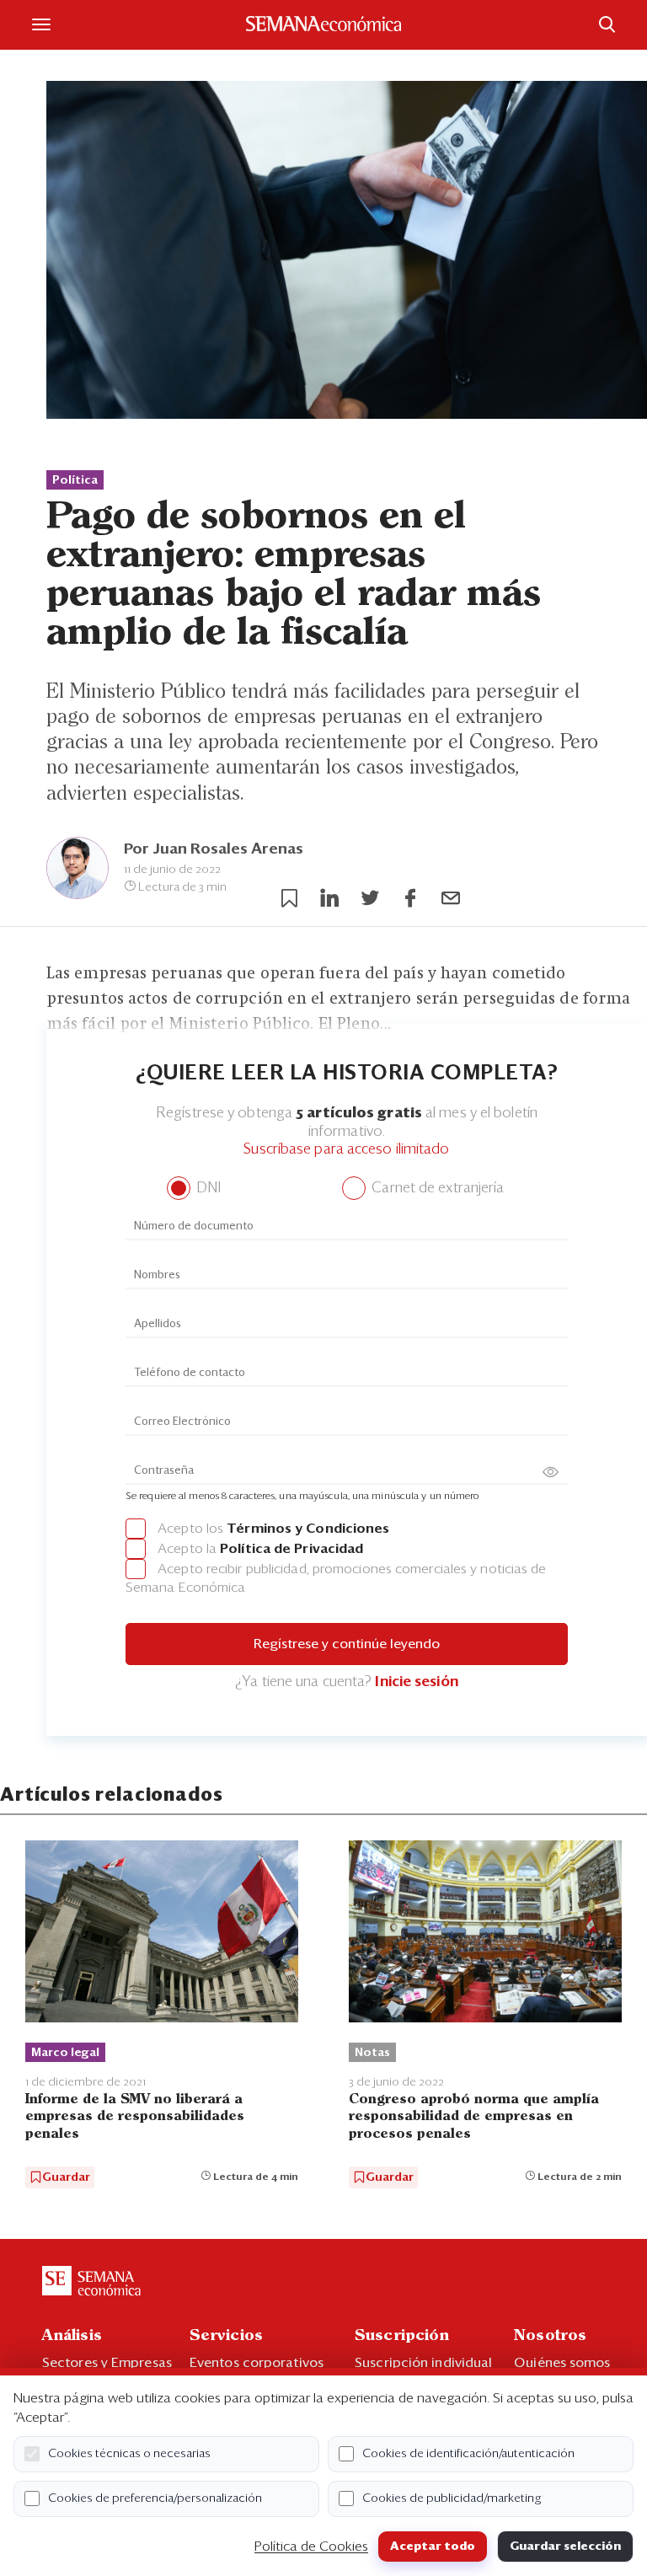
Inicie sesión (416, 1682)
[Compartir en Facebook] (410, 898)
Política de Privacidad (291, 1549)
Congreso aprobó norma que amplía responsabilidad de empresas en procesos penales (474, 2116)
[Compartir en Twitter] (370, 898)
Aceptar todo (433, 2547)
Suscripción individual (423, 2363)
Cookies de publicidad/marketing (452, 2498)
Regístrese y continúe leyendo (347, 1644)
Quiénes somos (562, 2363)
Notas (372, 2053)
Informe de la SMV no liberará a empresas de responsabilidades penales (135, 2116)
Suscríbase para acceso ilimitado (346, 1150)
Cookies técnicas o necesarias (129, 2454)
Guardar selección (565, 2547)
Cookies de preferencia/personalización (155, 2498)
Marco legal (65, 2053)
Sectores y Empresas (107, 2363)
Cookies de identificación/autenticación (468, 2454)
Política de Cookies (311, 2547)
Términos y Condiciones (308, 1529)
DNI (207, 1189)
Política (75, 480)
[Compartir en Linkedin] (329, 898)
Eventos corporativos (257, 2363)
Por (214, 849)
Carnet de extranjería (436, 1189)
